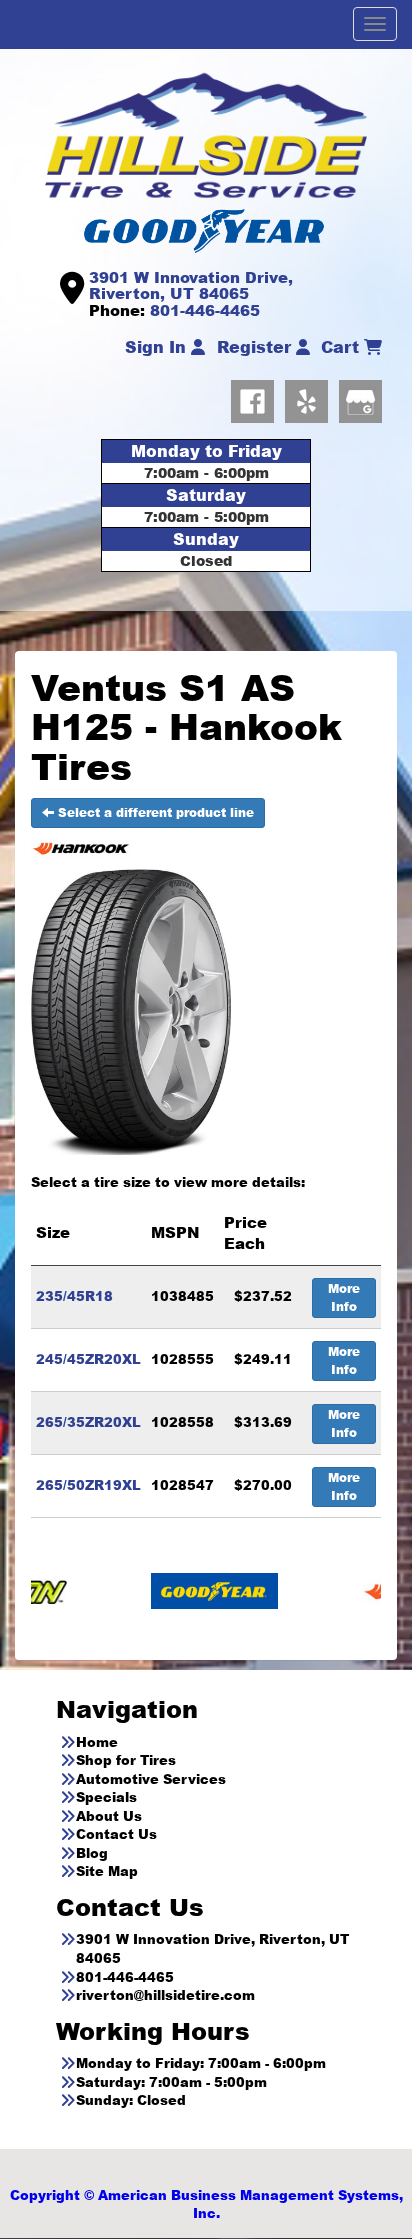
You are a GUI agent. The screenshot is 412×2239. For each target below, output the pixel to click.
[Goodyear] (162, 1590)
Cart (342, 347)
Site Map (107, 1871)
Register (256, 347)
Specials (106, 1797)
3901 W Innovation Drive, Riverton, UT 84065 (191, 285)
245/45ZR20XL (88, 1359)
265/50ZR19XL (88, 1485)
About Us (109, 1816)
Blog (92, 1853)
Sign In (158, 347)
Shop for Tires (126, 1760)
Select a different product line (154, 812)
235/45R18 (74, 1296)
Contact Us (116, 1834)
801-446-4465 (205, 310)
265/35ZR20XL (88, 1422)
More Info (344, 1297)
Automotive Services (151, 1779)
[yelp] (312, 397)
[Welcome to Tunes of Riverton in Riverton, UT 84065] (206, 134)
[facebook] (258, 397)
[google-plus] (360, 397)
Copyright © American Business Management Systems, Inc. (206, 2204)
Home (97, 1742)
